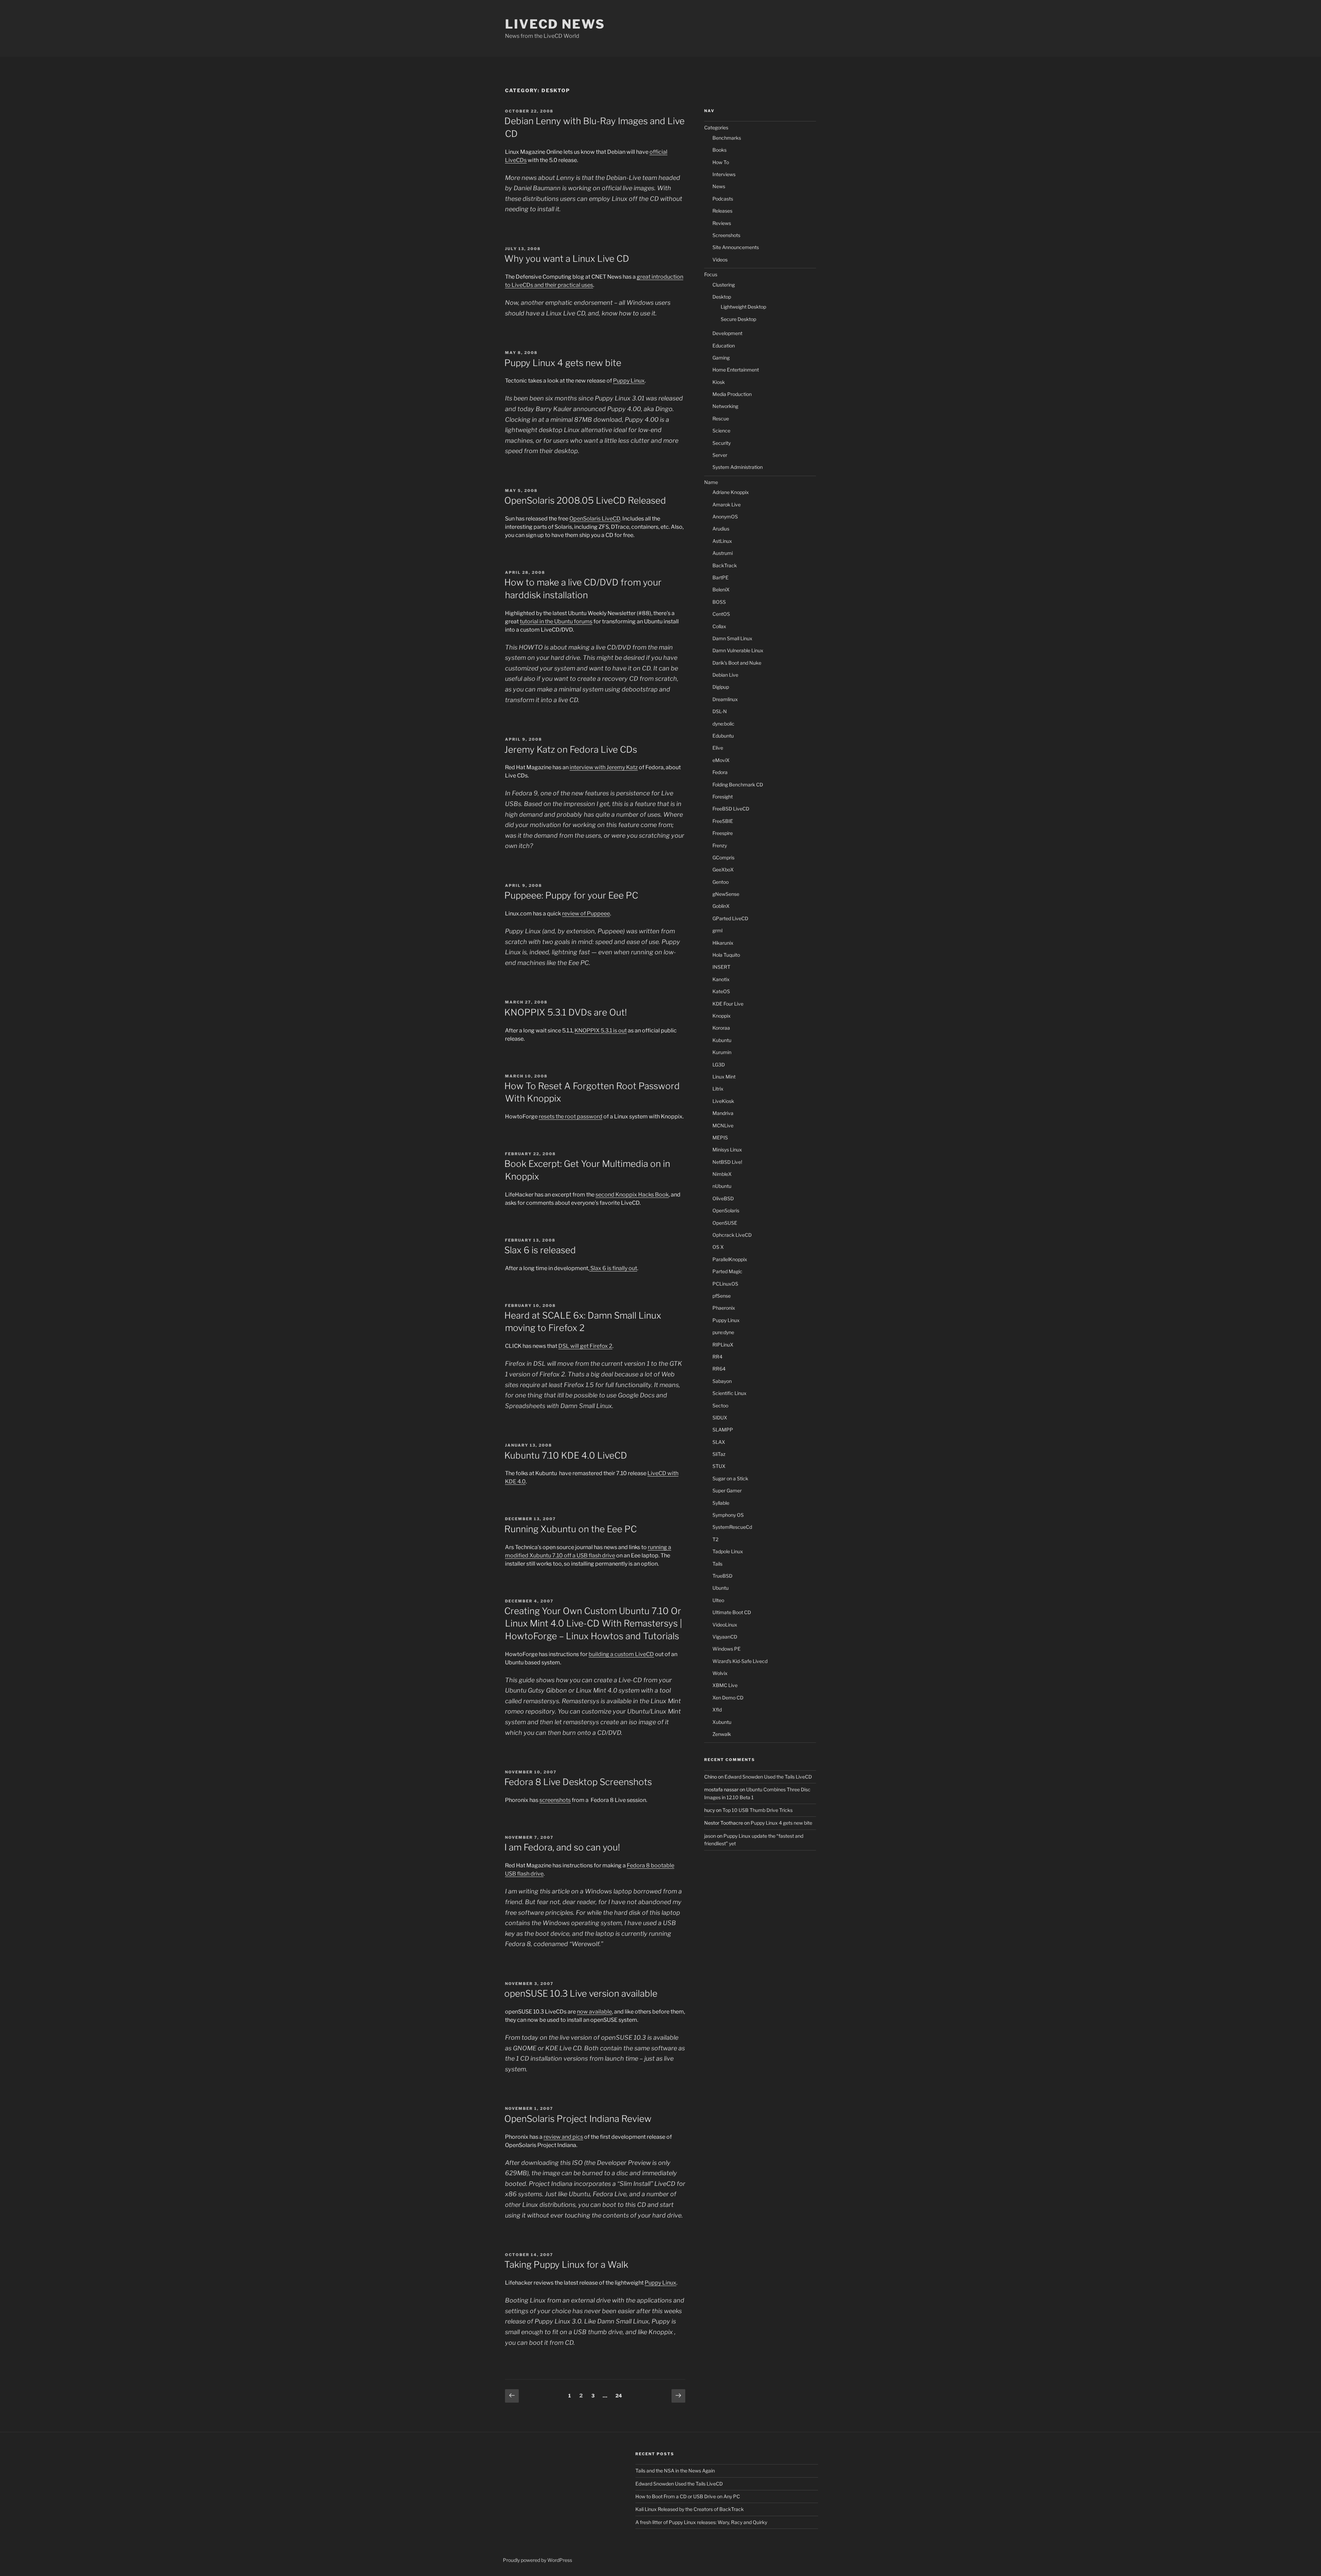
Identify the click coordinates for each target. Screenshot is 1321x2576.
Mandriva (723, 1113)
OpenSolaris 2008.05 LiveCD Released (585, 500)
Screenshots (726, 235)
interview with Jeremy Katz (604, 767)
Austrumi (723, 553)
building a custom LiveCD (621, 1654)
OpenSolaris (726, 1210)
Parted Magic (727, 1271)
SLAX (719, 1442)
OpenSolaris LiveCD (595, 519)
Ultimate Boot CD (732, 1612)
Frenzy (720, 845)
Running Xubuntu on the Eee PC (571, 1529)
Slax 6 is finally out (613, 1268)
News (719, 186)
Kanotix (721, 979)
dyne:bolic (723, 724)
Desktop (722, 297)
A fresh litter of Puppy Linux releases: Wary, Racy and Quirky (701, 2522)
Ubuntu (721, 1588)
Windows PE (727, 1649)
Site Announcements (736, 247)
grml (717, 930)
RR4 (717, 1357)
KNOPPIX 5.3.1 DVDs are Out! (566, 1012)
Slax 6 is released (540, 1250)
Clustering (724, 285)
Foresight (723, 797)
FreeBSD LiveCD (731, 809)
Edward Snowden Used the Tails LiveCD (768, 1777)
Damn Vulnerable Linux (738, 650)
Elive (718, 748)
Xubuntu (722, 1722)
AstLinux (722, 541)
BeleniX (721, 589)
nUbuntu (722, 1186)
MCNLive (723, 1125)
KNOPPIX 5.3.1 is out (601, 1031)
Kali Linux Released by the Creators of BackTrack (690, 2509)
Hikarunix (723, 943)
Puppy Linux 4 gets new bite (563, 363)
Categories (716, 127)
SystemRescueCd (732, 1527)
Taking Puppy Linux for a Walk (566, 2264)
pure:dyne (723, 1332)
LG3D (719, 1065)
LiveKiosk (723, 1101)
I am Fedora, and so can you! (562, 1847)
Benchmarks (727, 138)
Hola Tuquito (726, 955)
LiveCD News (555, 24)
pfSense (722, 1296)
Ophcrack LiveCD (732, 1235)
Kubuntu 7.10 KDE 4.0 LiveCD (566, 1455)
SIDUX (720, 1418)
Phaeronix (724, 1308)
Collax (719, 626)
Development (727, 333)
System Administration (738, 467)
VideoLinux (725, 1625)
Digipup (721, 687)
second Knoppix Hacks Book (632, 1195)
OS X (718, 1247)
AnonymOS (725, 517)
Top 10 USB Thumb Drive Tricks (758, 1810)
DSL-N (720, 711)
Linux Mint (724, 1077)
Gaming (721, 358)
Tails (717, 1564)
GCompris (723, 857)
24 (620, 2395)
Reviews (722, 223)
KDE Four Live (728, 1004)
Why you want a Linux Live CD (567, 259)
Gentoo (721, 882)
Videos (720, 260)
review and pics (563, 2137)
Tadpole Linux (728, 1551)
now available (594, 2012)
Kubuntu (722, 1040)
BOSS (719, 602)
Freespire (723, 833)
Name (711, 482)
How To (721, 162)
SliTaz (719, 1454)
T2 (715, 1539)
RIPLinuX (723, 1345)
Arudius (721, 529)
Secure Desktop (738, 319)
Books (719, 150)
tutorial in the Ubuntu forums (556, 621)
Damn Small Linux (732, 638)
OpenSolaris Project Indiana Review (578, 2119)
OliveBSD (723, 1198)
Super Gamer (727, 1490)
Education (724, 346)
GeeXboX (723, 870)
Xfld (717, 1710)
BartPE (721, 577)
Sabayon (722, 1381)
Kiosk (719, 382)
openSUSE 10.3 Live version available (581, 1993)
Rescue (721, 418)
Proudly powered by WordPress (538, 2560)
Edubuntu (723, 736)
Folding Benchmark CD (738, 785)
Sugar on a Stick (730, 1478)
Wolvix (720, 1673)
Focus (711, 274)
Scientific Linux (729, 1393)
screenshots (555, 1800)
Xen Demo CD (728, 1698)
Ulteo (718, 1600)
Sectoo (720, 1405)
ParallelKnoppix (730, 1259)
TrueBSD (722, 1576)
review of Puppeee (586, 914)
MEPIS (720, 1137)
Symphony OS (728, 1515)
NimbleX (722, 1174)
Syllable (721, 1503)
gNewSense (726, 894)
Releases (722, 211)
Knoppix (722, 1016)
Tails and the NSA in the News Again (675, 2471)
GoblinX (721, 906)
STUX (719, 1466)
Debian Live (725, 675)
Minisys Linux (727, 1150)
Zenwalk (722, 1734)
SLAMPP (723, 1430)
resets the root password (571, 1117)
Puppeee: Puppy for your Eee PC (571, 895)
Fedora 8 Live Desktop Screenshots (578, 1782)
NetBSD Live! (727, 1162)
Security (722, 443)
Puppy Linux (629, 381)
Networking (725, 406)
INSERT (721, 967)
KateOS (721, 991)
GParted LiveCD (730, 918)
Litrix (718, 1089)
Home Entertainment (736, 370)
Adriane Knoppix (731, 492)
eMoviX (721, 760)
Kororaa (721, 1028)
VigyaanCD (725, 1637)
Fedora (720, 772)
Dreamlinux (725, 699)
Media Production (732, 394)
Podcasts (723, 199)
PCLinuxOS (725, 1284)
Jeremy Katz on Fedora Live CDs (571, 749)
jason (710, 1836)
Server (720, 455)
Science (721, 431)
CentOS (721, 614)
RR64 (719, 1369)
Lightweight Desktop (743, 307)
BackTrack (725, 565)
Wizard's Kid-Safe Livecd (740, 1661)
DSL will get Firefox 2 (585, 1346)
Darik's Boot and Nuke (737, 663)
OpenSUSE (725, 1223)
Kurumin (722, 1052)
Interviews (724, 174)
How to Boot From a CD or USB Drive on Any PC (688, 2496)
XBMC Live (725, 1685)
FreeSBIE (723, 821)
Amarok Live (727, 505)
